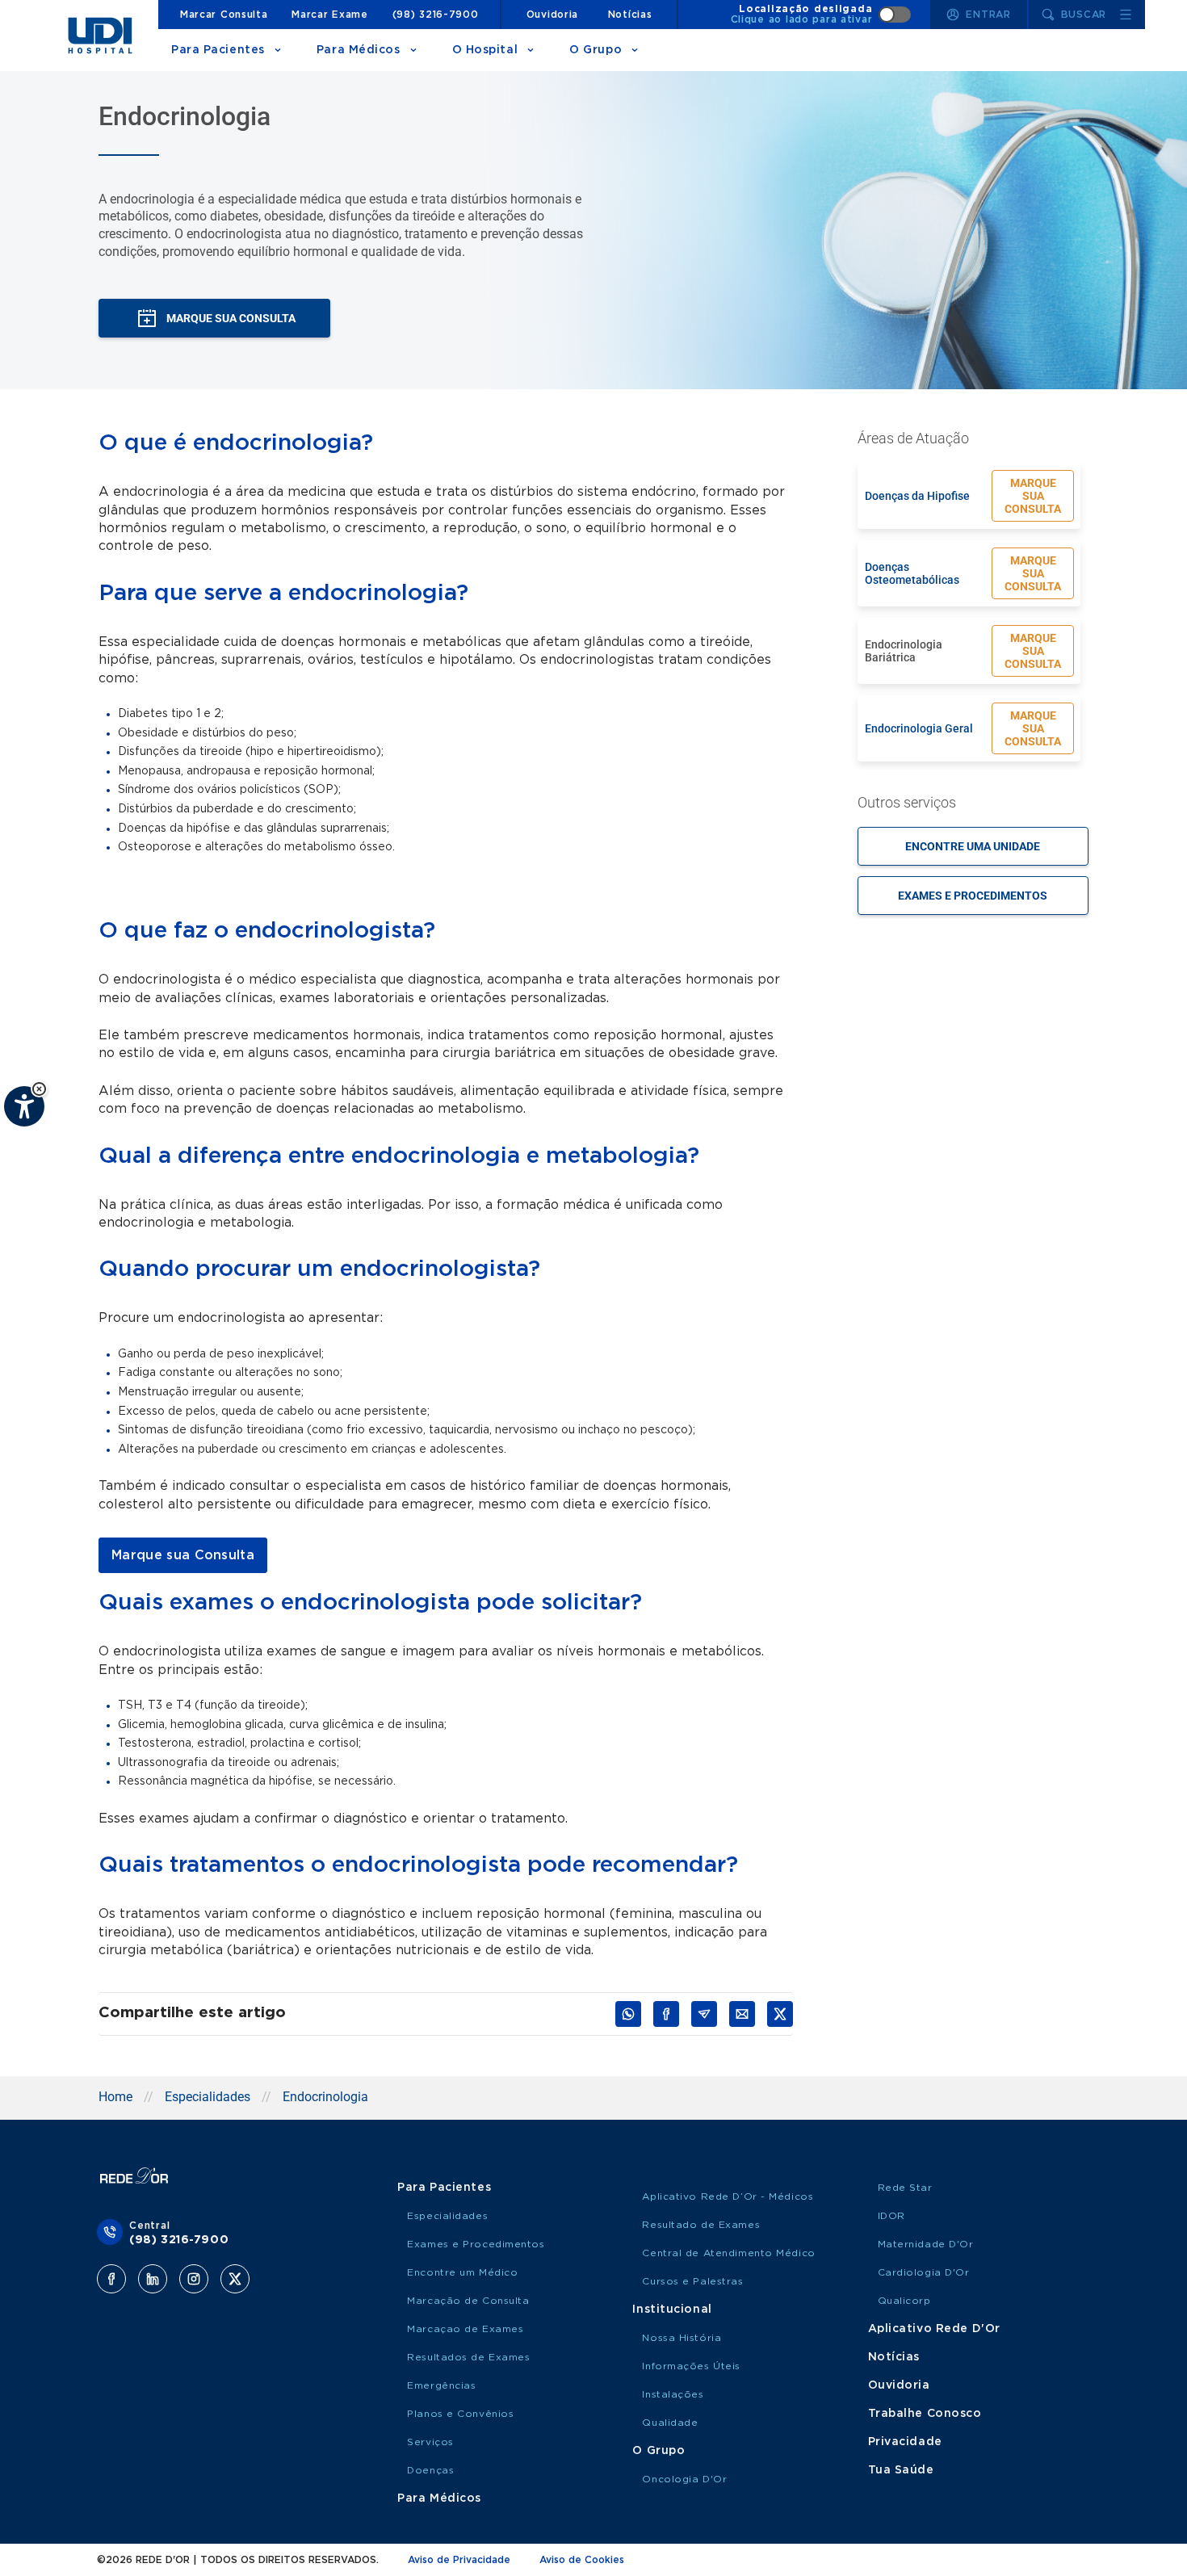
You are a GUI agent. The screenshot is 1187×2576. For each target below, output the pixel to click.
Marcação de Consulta (468, 2301)
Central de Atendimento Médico (728, 2253)
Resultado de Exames (701, 2225)
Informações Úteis (691, 2366)
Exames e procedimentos (973, 896)
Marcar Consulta (224, 15)
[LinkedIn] (153, 2279)
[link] (183, 1555)
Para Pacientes (218, 50)
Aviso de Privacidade (459, 2560)
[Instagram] (194, 2279)
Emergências (441, 2385)
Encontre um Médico (462, 2272)
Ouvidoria (552, 15)
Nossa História (682, 2338)
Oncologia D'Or (684, 2479)
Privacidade (905, 2442)
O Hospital (485, 50)
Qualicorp (904, 2301)
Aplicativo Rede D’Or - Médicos (728, 2196)
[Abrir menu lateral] (1126, 15)
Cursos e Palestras (692, 2281)
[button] (39, 1089)
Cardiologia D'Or (924, 2272)
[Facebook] (111, 2279)
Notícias (630, 15)
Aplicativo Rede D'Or (934, 2329)
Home (115, 2097)
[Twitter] (235, 2279)
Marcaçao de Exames (465, 2329)
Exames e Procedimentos (476, 2244)
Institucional (672, 2310)
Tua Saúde (901, 2470)
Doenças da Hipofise (917, 496)
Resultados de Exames (468, 2357)
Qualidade (670, 2423)
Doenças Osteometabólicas (912, 573)
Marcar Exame (330, 15)
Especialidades (208, 2097)
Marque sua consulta (1033, 496)
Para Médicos (359, 50)
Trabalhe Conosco (925, 2414)
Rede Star (905, 2188)
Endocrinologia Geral (919, 728)
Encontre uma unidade (973, 846)
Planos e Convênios (460, 2414)
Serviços (430, 2442)
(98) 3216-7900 (436, 15)
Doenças (430, 2470)
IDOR (891, 2216)
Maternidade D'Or (926, 2244)
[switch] (821, 15)
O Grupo (596, 50)
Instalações (673, 2394)
